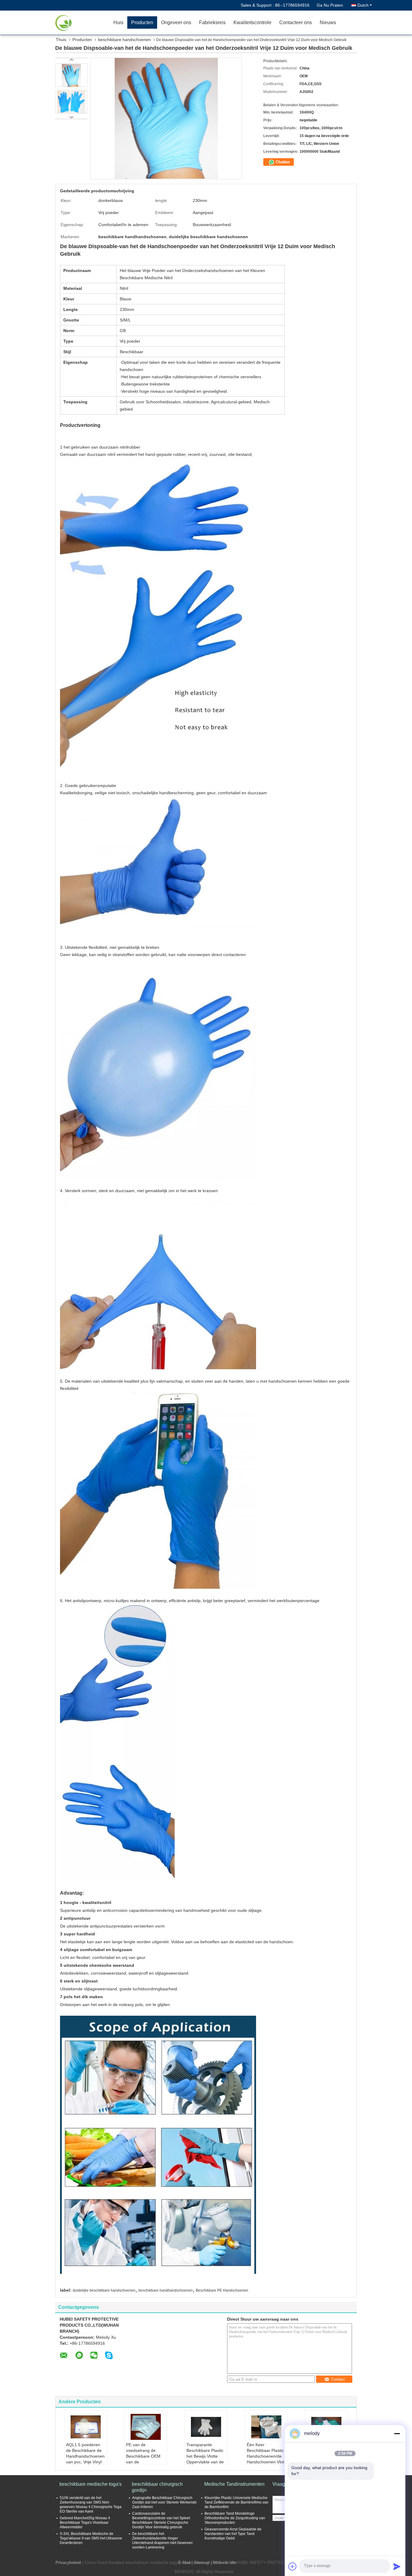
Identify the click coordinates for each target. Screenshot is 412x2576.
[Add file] (293, 2566)
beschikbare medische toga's (90, 2484)
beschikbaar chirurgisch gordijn (157, 2487)
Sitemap (202, 2562)
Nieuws (328, 22)
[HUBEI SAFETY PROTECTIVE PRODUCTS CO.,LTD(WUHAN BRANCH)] (75, 23)
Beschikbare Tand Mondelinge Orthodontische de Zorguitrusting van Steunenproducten (235, 2518)
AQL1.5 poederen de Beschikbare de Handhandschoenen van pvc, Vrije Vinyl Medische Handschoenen (85, 2459)
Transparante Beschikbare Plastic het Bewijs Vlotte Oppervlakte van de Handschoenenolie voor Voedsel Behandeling (205, 2462)
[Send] (397, 2566)
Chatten (282, 162)
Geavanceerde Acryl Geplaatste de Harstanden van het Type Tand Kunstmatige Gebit (233, 2534)
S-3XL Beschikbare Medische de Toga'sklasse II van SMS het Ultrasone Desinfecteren (91, 2538)
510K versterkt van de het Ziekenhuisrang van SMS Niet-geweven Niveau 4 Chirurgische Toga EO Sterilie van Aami (91, 2505)
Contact (338, 2379)
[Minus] (397, 2434)
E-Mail (184, 2562)
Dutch (363, 5)
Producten (142, 22)
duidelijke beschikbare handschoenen (104, 2290)
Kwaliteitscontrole (252, 22)
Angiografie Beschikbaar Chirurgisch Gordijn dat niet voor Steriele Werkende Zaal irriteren (164, 2502)
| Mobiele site (223, 2562)
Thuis (61, 40)
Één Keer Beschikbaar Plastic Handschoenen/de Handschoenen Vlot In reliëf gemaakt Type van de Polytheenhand (265, 2462)
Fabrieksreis (212, 22)
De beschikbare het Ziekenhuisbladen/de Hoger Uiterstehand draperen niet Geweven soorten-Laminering (162, 2541)
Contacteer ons (296, 22)
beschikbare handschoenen (124, 40)
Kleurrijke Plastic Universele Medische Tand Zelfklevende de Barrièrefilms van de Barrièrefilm (236, 2502)
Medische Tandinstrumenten (234, 2484)
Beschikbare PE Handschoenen (222, 2290)
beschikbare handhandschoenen (166, 2290)
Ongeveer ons (176, 22)
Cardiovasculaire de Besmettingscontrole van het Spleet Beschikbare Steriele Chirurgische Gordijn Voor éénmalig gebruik (161, 2520)
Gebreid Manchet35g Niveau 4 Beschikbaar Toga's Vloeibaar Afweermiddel (85, 2523)
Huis (118, 22)
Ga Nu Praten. (330, 5)
